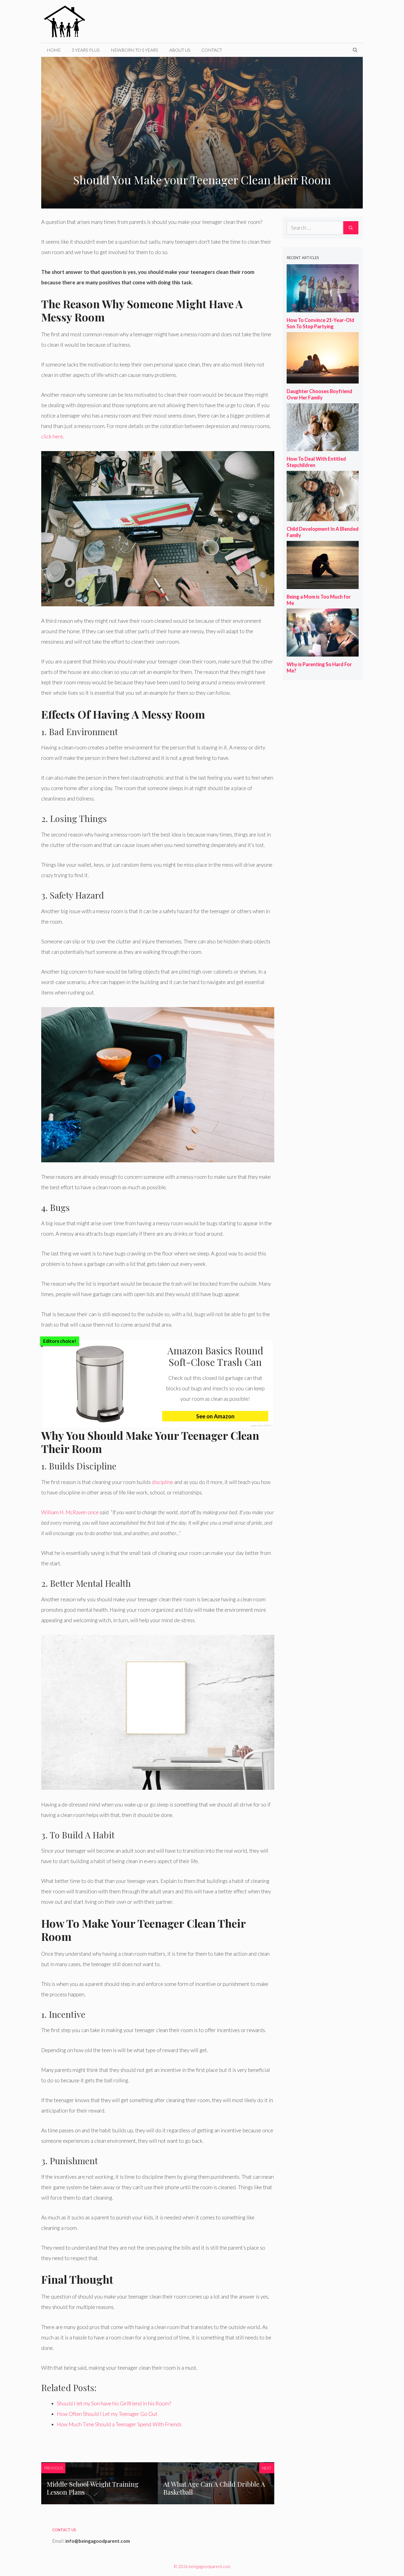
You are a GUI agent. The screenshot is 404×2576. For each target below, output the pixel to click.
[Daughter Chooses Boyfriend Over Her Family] (323, 379)
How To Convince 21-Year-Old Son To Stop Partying (320, 323)
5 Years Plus (86, 50)
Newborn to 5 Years (135, 50)
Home (54, 50)
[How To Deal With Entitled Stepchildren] (323, 446)
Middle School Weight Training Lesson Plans (93, 2488)
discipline (162, 1482)
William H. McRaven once (70, 1512)
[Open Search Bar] (355, 50)
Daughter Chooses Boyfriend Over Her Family (319, 394)
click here (52, 436)
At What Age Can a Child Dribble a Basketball (214, 2488)
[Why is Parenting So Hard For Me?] (323, 652)
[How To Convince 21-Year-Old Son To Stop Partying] (323, 308)
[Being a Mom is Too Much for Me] (323, 584)
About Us (180, 50)
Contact (212, 50)
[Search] (351, 228)
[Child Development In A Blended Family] (323, 516)
